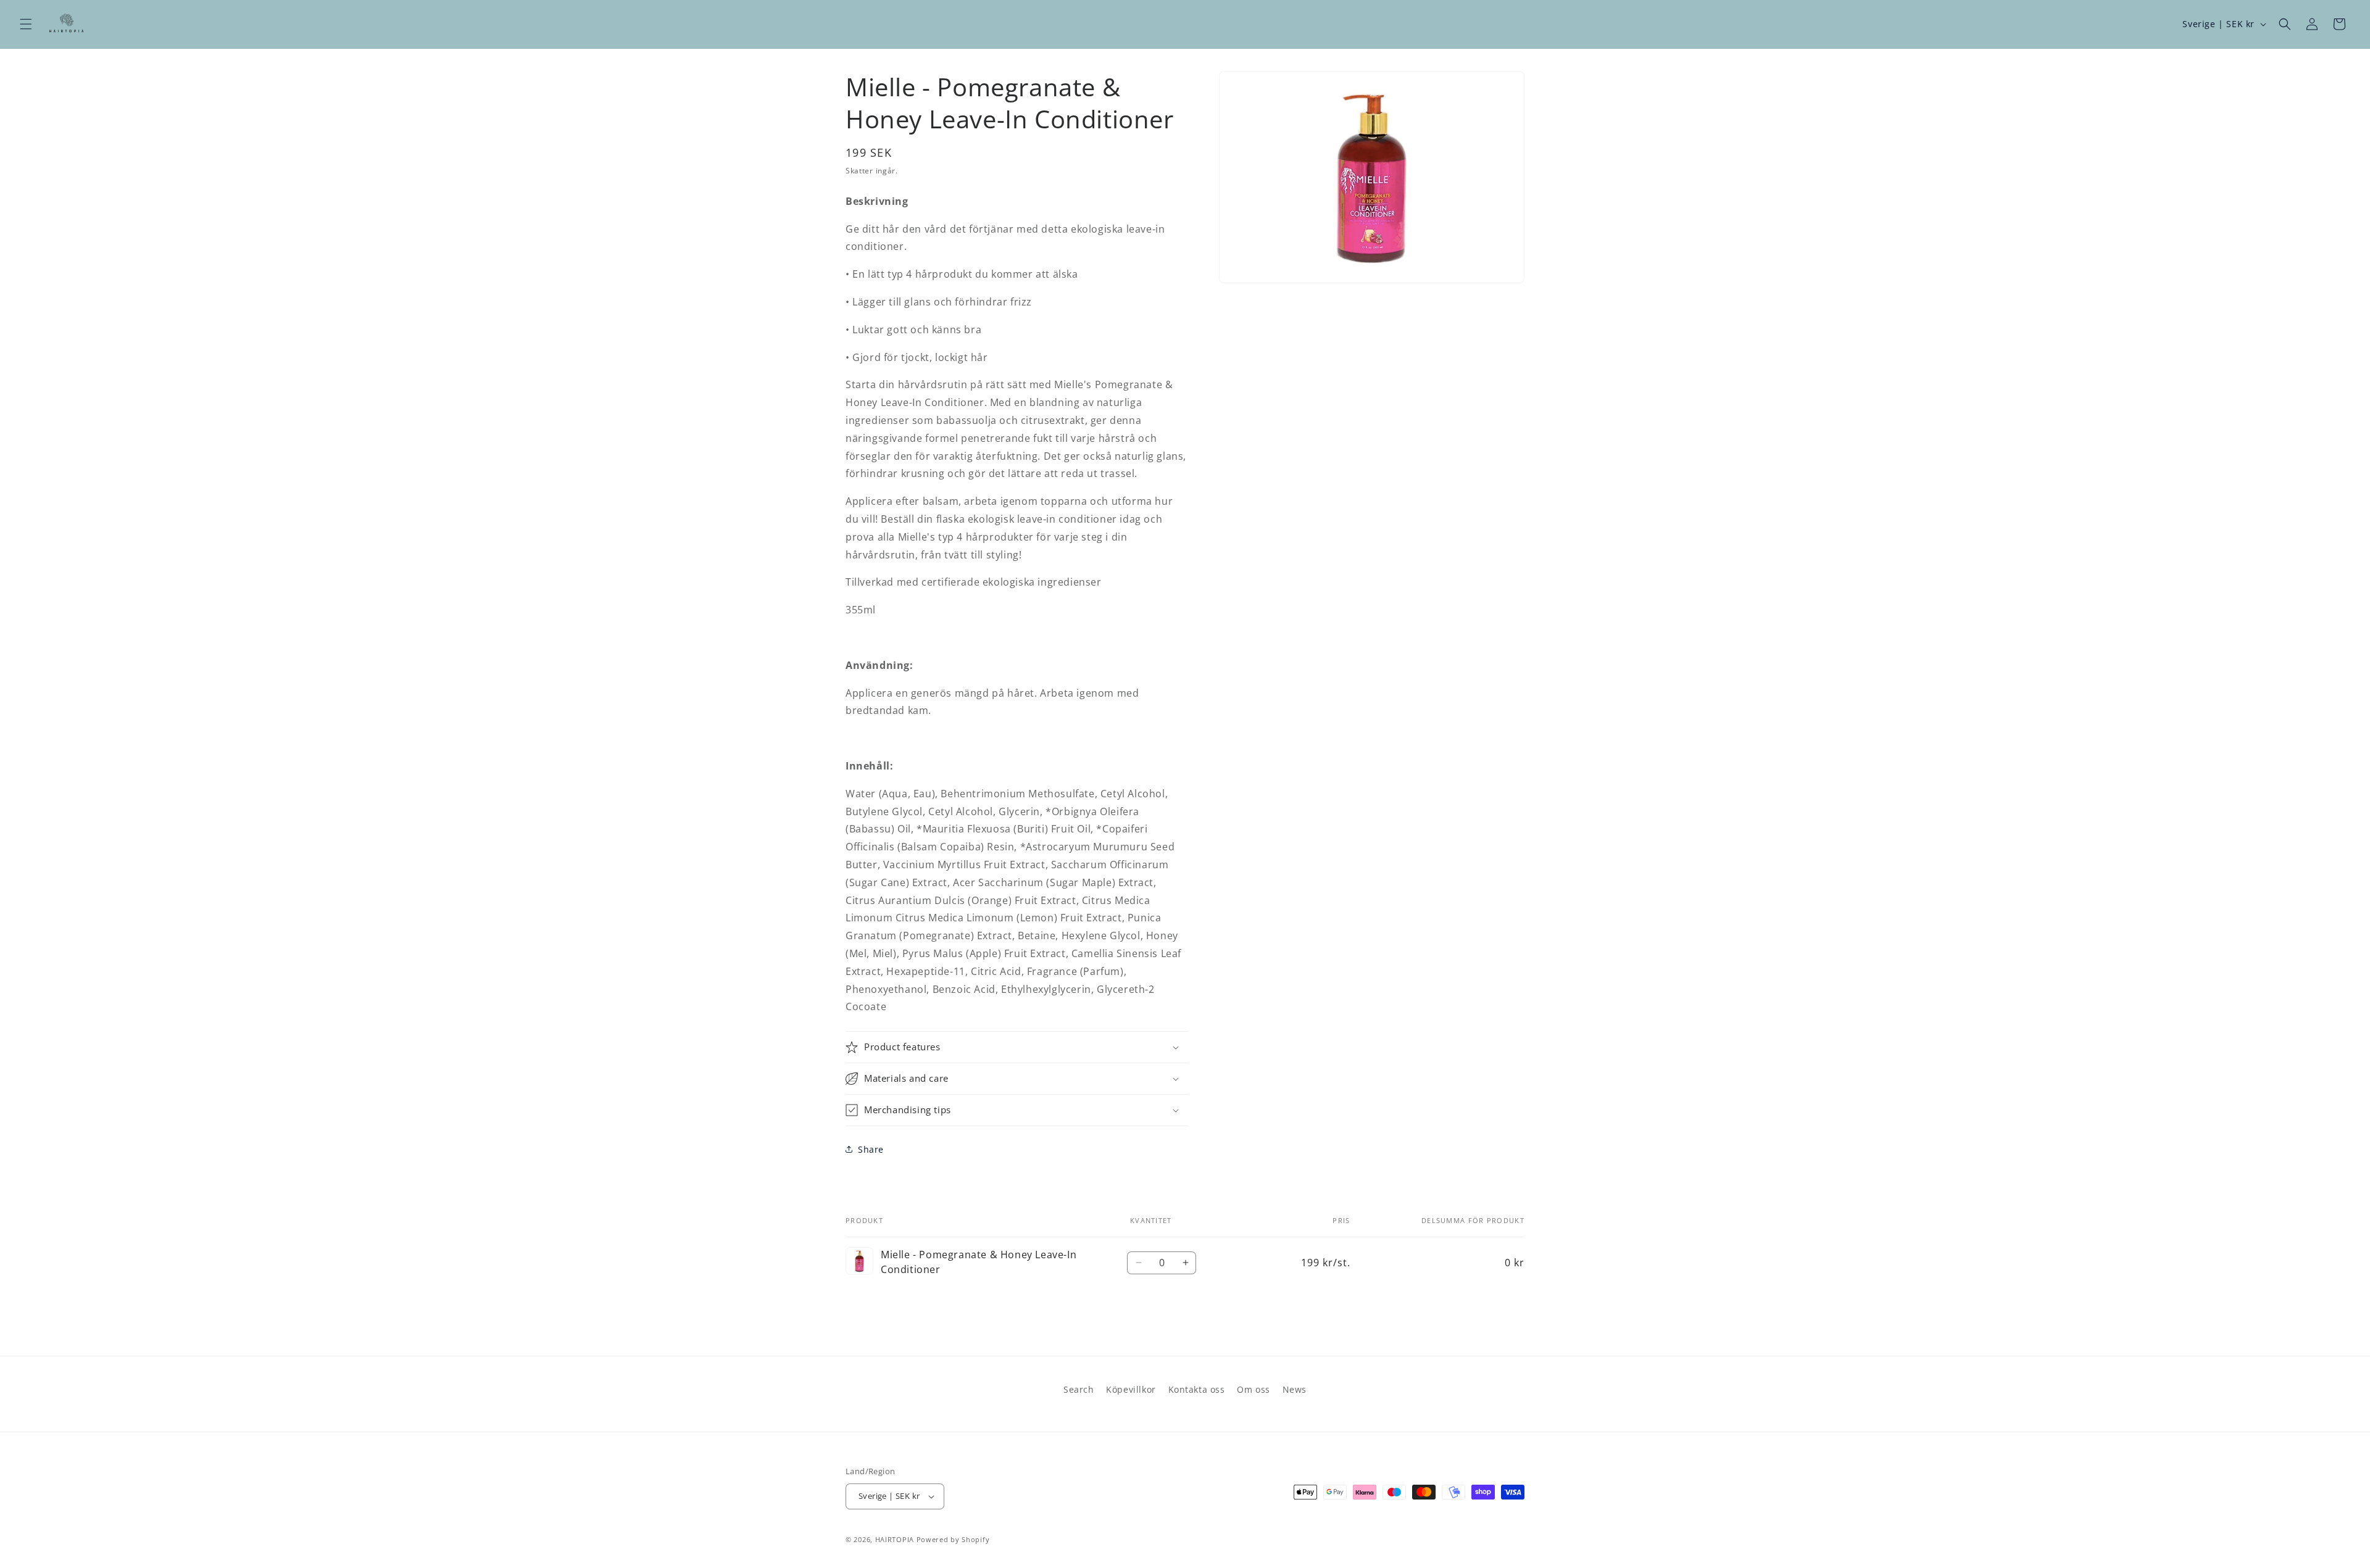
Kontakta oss (1197, 1389)
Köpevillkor (1131, 1389)
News (1295, 1389)
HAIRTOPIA (895, 1539)
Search (1079, 1389)
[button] (26, 24)
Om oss (1254, 1389)
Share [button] (871, 1149)
